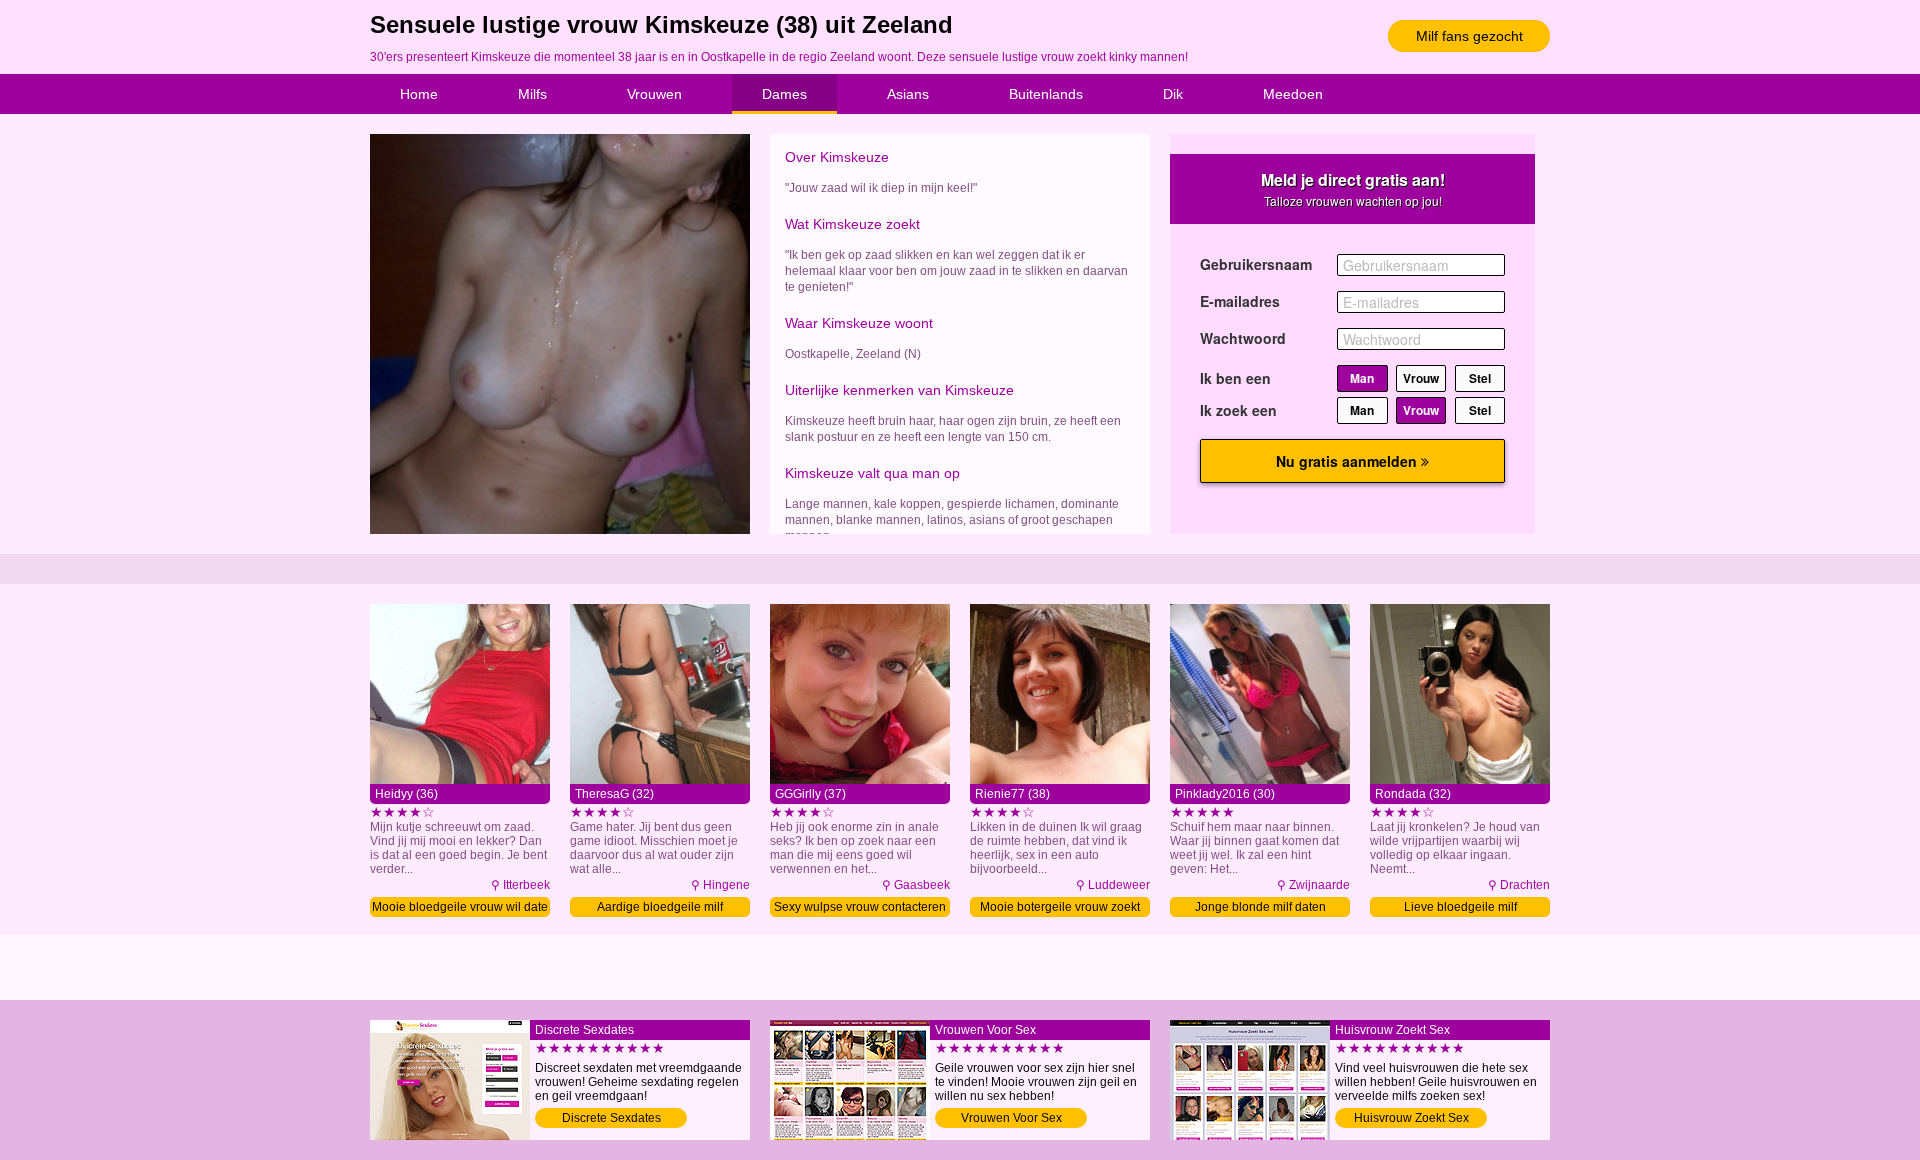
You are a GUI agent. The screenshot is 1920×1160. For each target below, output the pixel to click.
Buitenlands (1046, 94)
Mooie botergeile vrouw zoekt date (1060, 908)
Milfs (532, 94)
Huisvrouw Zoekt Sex (1411, 1118)
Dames (784, 94)
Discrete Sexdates (611, 1118)
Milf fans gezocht (1469, 36)
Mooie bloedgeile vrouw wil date (460, 907)
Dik (1173, 94)
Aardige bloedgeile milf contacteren (660, 908)
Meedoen (1293, 94)
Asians (908, 94)
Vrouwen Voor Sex (1011, 1118)
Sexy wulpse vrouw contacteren (860, 907)
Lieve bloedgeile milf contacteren (1460, 908)
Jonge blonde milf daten (1260, 907)
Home (419, 94)
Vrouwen (654, 94)
